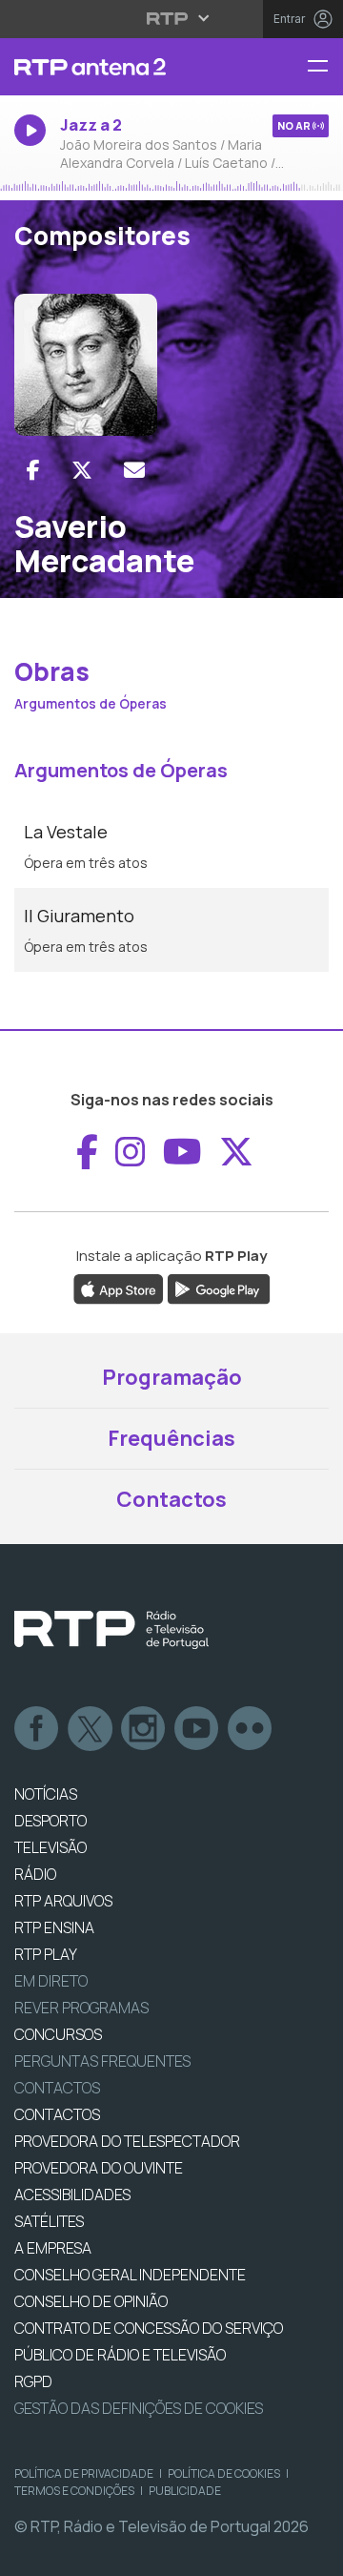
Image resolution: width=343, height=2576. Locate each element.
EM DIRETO (51, 1981)
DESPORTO (50, 1821)
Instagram (144, 1729)
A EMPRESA (53, 2248)
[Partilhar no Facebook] (33, 470)
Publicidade (185, 2491)
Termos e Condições (74, 2491)
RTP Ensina (54, 1927)
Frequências (171, 1438)
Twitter (91, 1729)
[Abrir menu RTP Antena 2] (325, 67)
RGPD (33, 2381)
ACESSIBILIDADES (72, 2195)
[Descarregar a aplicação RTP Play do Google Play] (219, 1288)
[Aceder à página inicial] (114, 67)
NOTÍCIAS (46, 1794)
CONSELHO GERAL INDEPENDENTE (130, 2275)
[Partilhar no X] (82, 470)
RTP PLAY (46, 1954)
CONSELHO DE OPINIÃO (91, 2301)
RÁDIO (35, 1874)
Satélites (49, 2221)
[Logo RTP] (111, 1630)
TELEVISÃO (50, 1847)
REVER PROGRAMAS (81, 2008)
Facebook (37, 1729)
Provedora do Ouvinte (99, 2168)
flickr (251, 1729)
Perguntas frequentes (102, 2061)
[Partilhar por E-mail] (134, 470)
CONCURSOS (58, 2034)
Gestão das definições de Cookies (139, 2408)
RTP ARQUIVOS (63, 1901)
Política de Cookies (224, 2473)
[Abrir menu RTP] (172, 18)
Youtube (197, 1729)
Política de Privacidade (84, 2473)
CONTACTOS (57, 2114)
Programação (172, 1377)
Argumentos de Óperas (91, 703)
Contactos (171, 1499)
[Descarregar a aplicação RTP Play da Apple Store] (119, 1288)
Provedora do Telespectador (127, 2141)
